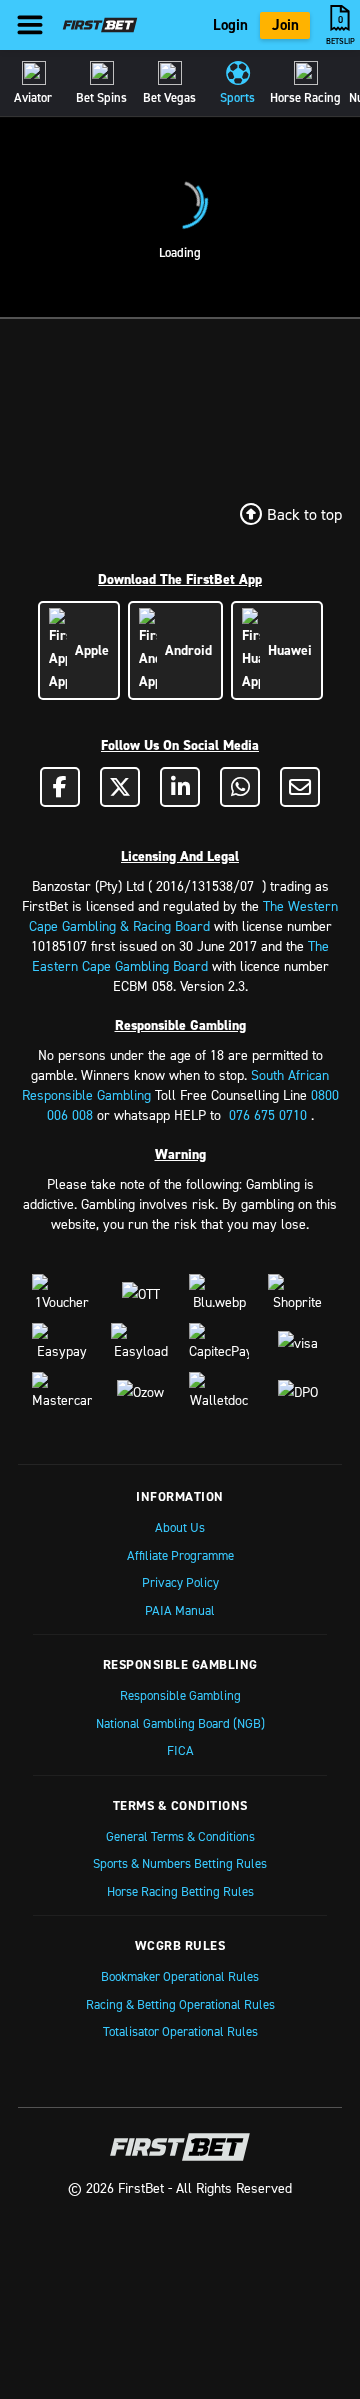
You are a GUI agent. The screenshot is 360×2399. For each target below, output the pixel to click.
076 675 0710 (268, 1114)
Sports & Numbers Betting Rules (180, 1863)
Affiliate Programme (180, 1555)
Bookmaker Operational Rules (180, 1976)
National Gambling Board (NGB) (180, 1723)
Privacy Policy (180, 1582)
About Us (180, 1527)
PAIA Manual (180, 1610)
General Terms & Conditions (180, 1836)
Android (184, 650)
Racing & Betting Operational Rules (180, 2004)
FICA (180, 1750)
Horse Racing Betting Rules (180, 1891)
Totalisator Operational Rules (180, 2031)
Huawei (286, 650)
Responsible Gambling (180, 1695)
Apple (88, 650)
